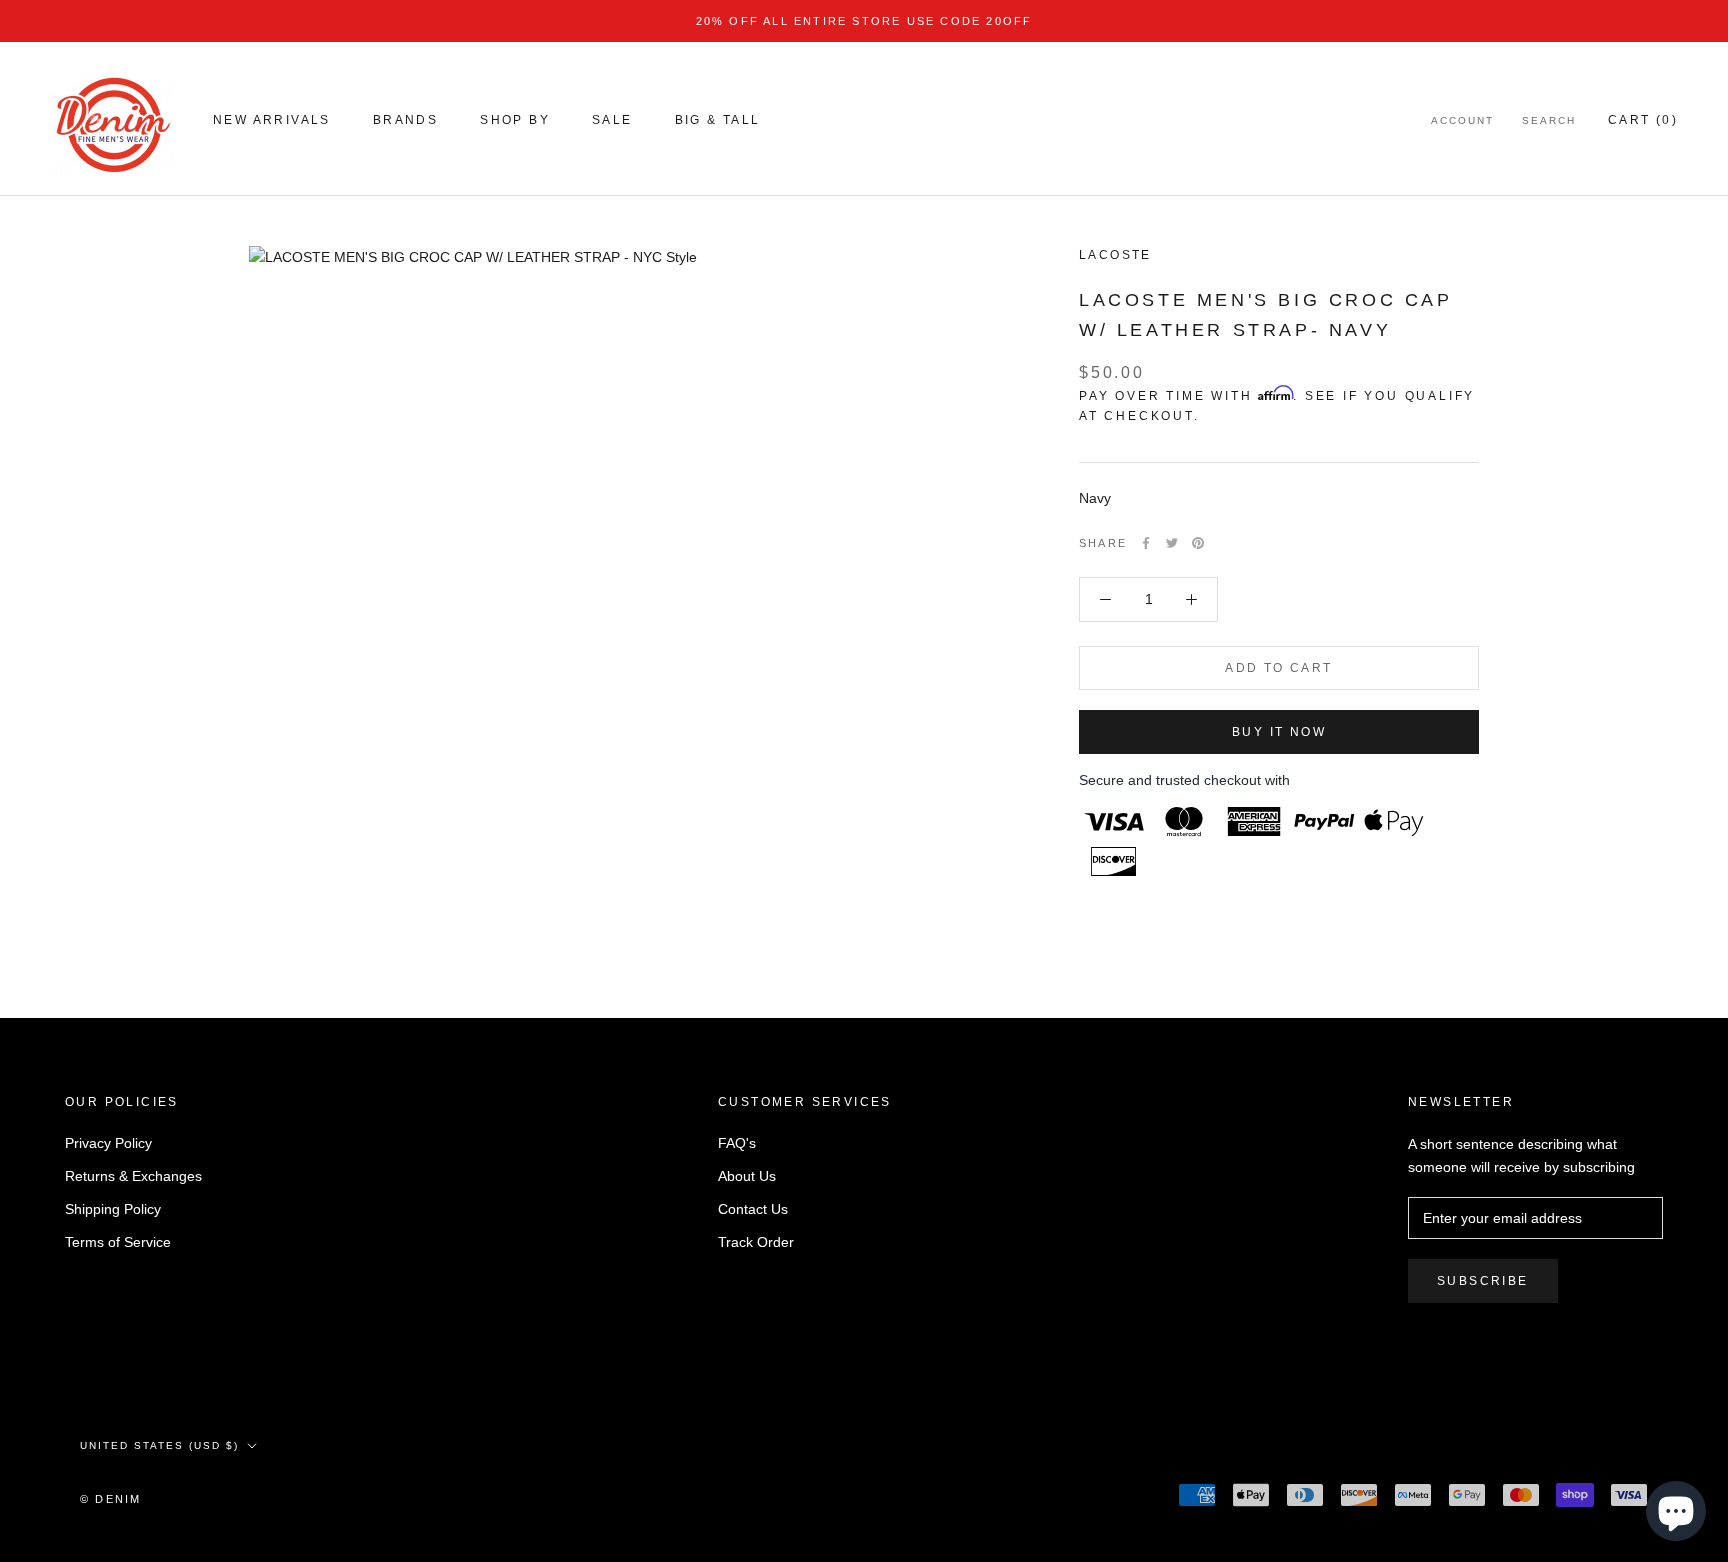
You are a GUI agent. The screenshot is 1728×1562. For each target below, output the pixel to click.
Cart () (1643, 120)
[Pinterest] (1198, 543)
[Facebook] (1146, 543)
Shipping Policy (113, 1209)
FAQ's (737, 1143)
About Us (747, 1176)
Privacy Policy (108, 1143)
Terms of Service (118, 1242)
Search (1549, 120)
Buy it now (1279, 732)
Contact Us (753, 1209)
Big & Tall (718, 120)
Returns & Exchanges (133, 1176)
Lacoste (1115, 255)
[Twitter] (1172, 543)
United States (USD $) (159, 1445)
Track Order (756, 1242)
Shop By (515, 120)
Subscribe (1483, 1281)
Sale (612, 120)
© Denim (110, 1499)
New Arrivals (272, 120)
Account (1462, 120)
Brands (405, 120)
